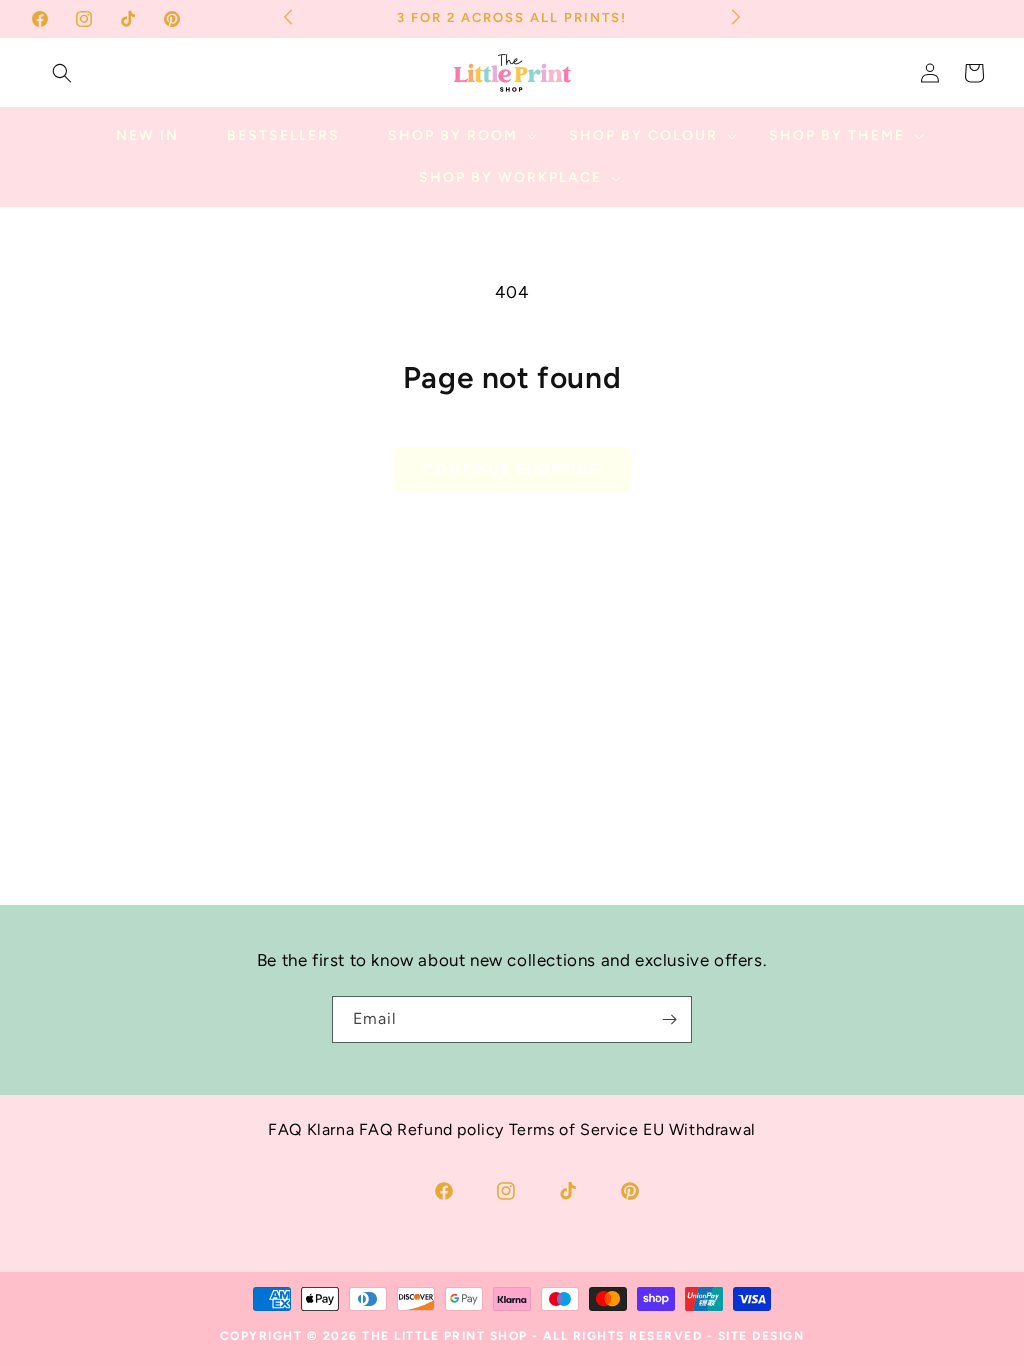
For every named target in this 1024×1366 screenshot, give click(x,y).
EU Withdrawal (699, 1129)
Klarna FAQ (350, 1129)
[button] (62, 73)
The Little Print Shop (445, 1336)
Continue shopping (512, 469)
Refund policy (450, 1129)
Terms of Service (574, 1129)
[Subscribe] (669, 1019)
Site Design (761, 1336)
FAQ (285, 1129)
